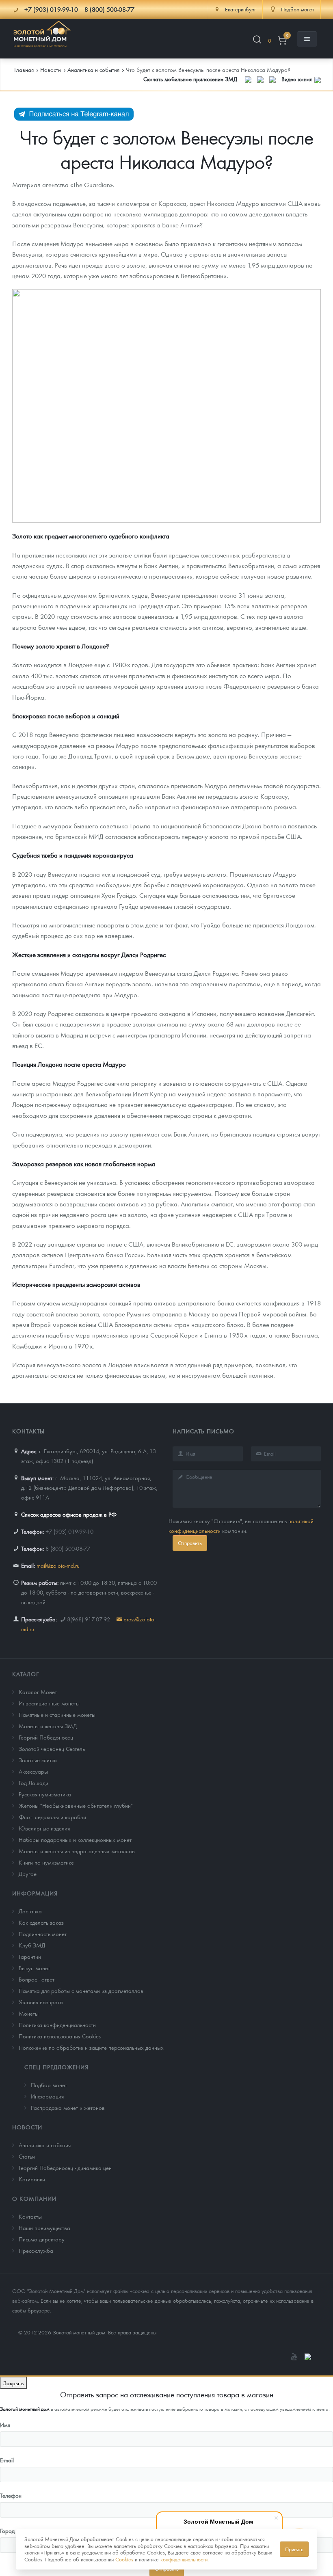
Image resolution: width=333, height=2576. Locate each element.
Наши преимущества (44, 2228)
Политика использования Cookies (60, 2036)
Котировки (32, 2179)
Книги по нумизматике (46, 1862)
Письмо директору (42, 2239)
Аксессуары (33, 1771)
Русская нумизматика (45, 1794)
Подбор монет (49, 2085)
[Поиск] (257, 41)
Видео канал (298, 79)
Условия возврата (41, 2002)
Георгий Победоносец (46, 1737)
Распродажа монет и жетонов (68, 2107)
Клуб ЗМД (32, 1945)
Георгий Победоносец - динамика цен (65, 2168)
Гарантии (30, 1956)
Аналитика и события (45, 2145)
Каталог (26, 1674)
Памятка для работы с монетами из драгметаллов (81, 1990)
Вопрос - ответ (37, 1979)
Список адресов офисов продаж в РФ (69, 1514)
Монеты (29, 2013)
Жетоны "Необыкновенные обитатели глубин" (76, 1805)
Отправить (190, 1543)
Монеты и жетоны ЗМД (48, 1726)
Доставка (30, 1911)
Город (7, 2531)
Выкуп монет (34, 1968)
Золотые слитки (38, 1760)
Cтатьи (27, 2156)
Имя (5, 2425)
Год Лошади (34, 1783)
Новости (27, 2127)
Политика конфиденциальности (57, 2025)
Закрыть (13, 2383)
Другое (28, 1874)
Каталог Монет (38, 1692)
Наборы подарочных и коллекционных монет (75, 1839)
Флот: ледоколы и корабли (52, 1817)
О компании (34, 2198)
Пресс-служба (36, 2250)
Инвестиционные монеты (49, 1703)
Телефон (11, 2495)
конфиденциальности (184, 2559)
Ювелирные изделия (44, 1828)
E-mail (7, 2460)
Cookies (124, 2559)
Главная (24, 69)
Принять (294, 2549)
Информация (35, 1893)
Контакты (30, 2216)
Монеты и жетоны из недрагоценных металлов (77, 1851)
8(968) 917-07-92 (89, 1619)
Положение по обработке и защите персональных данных (91, 2047)
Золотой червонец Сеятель (52, 1748)
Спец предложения (56, 2067)
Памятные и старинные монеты (57, 1714)
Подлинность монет (43, 1934)
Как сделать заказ (41, 1922)
